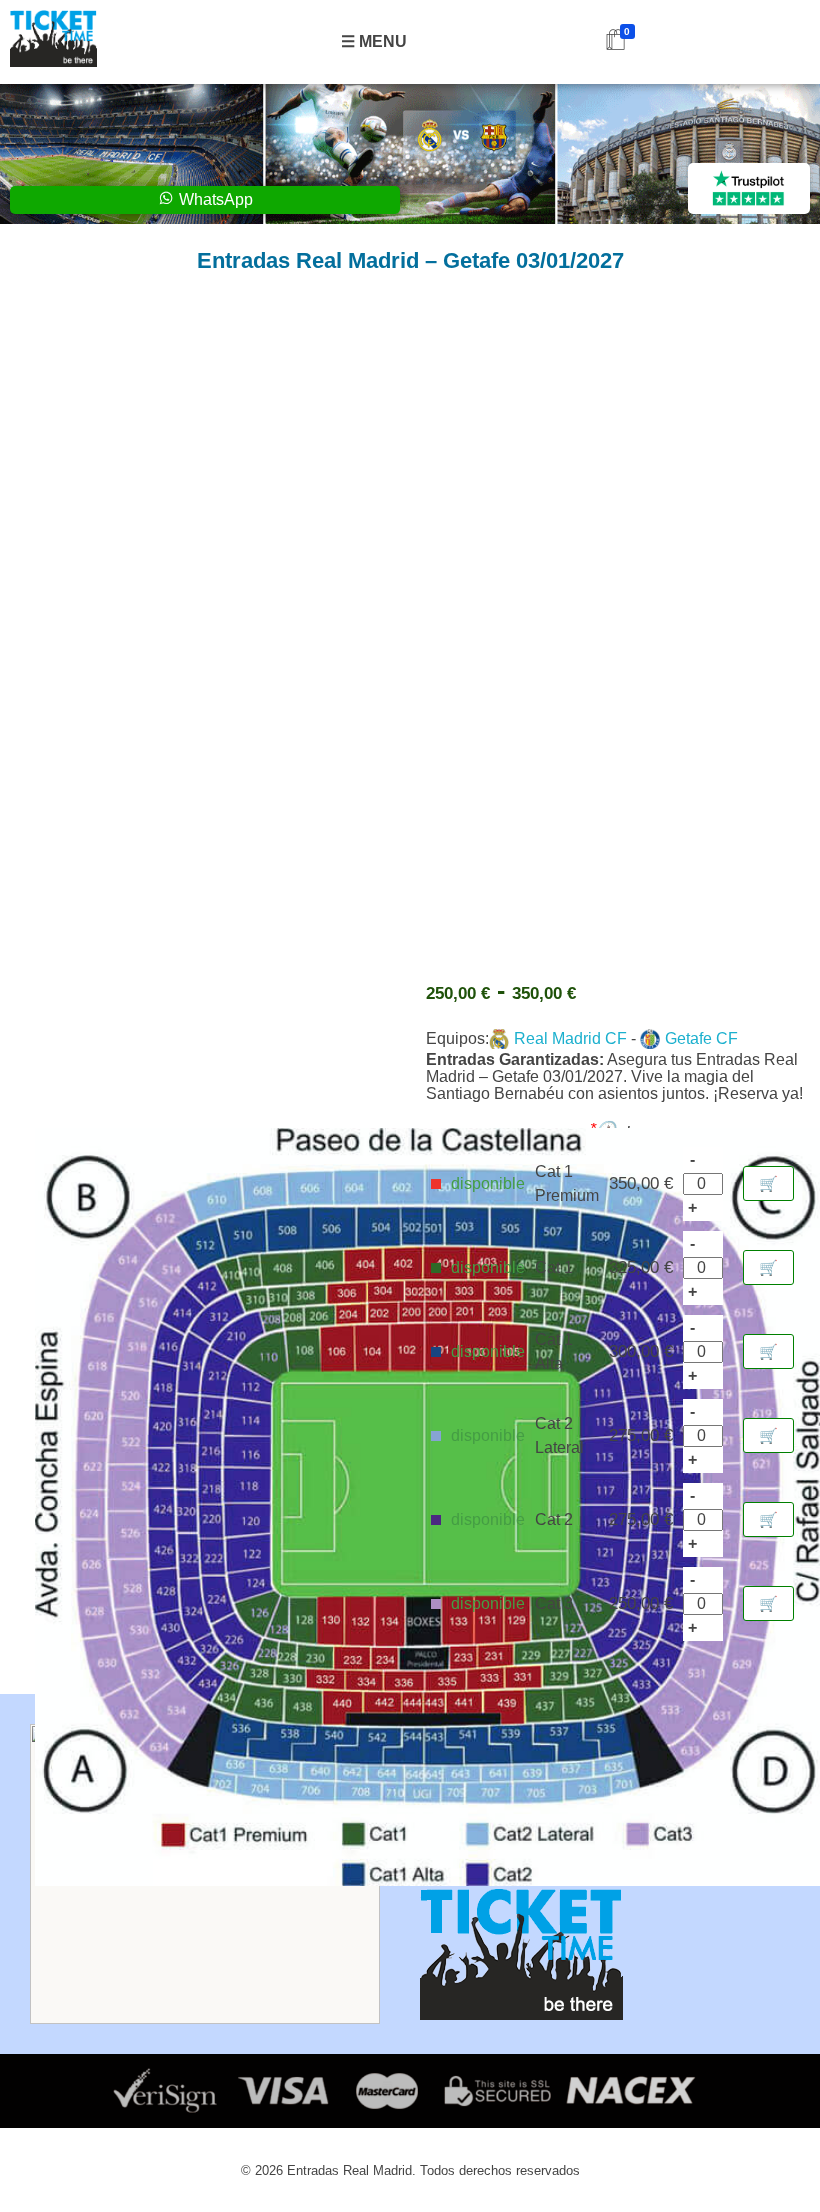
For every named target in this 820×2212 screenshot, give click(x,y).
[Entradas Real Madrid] (53, 38)
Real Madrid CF (570, 1038)
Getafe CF (701, 1038)
